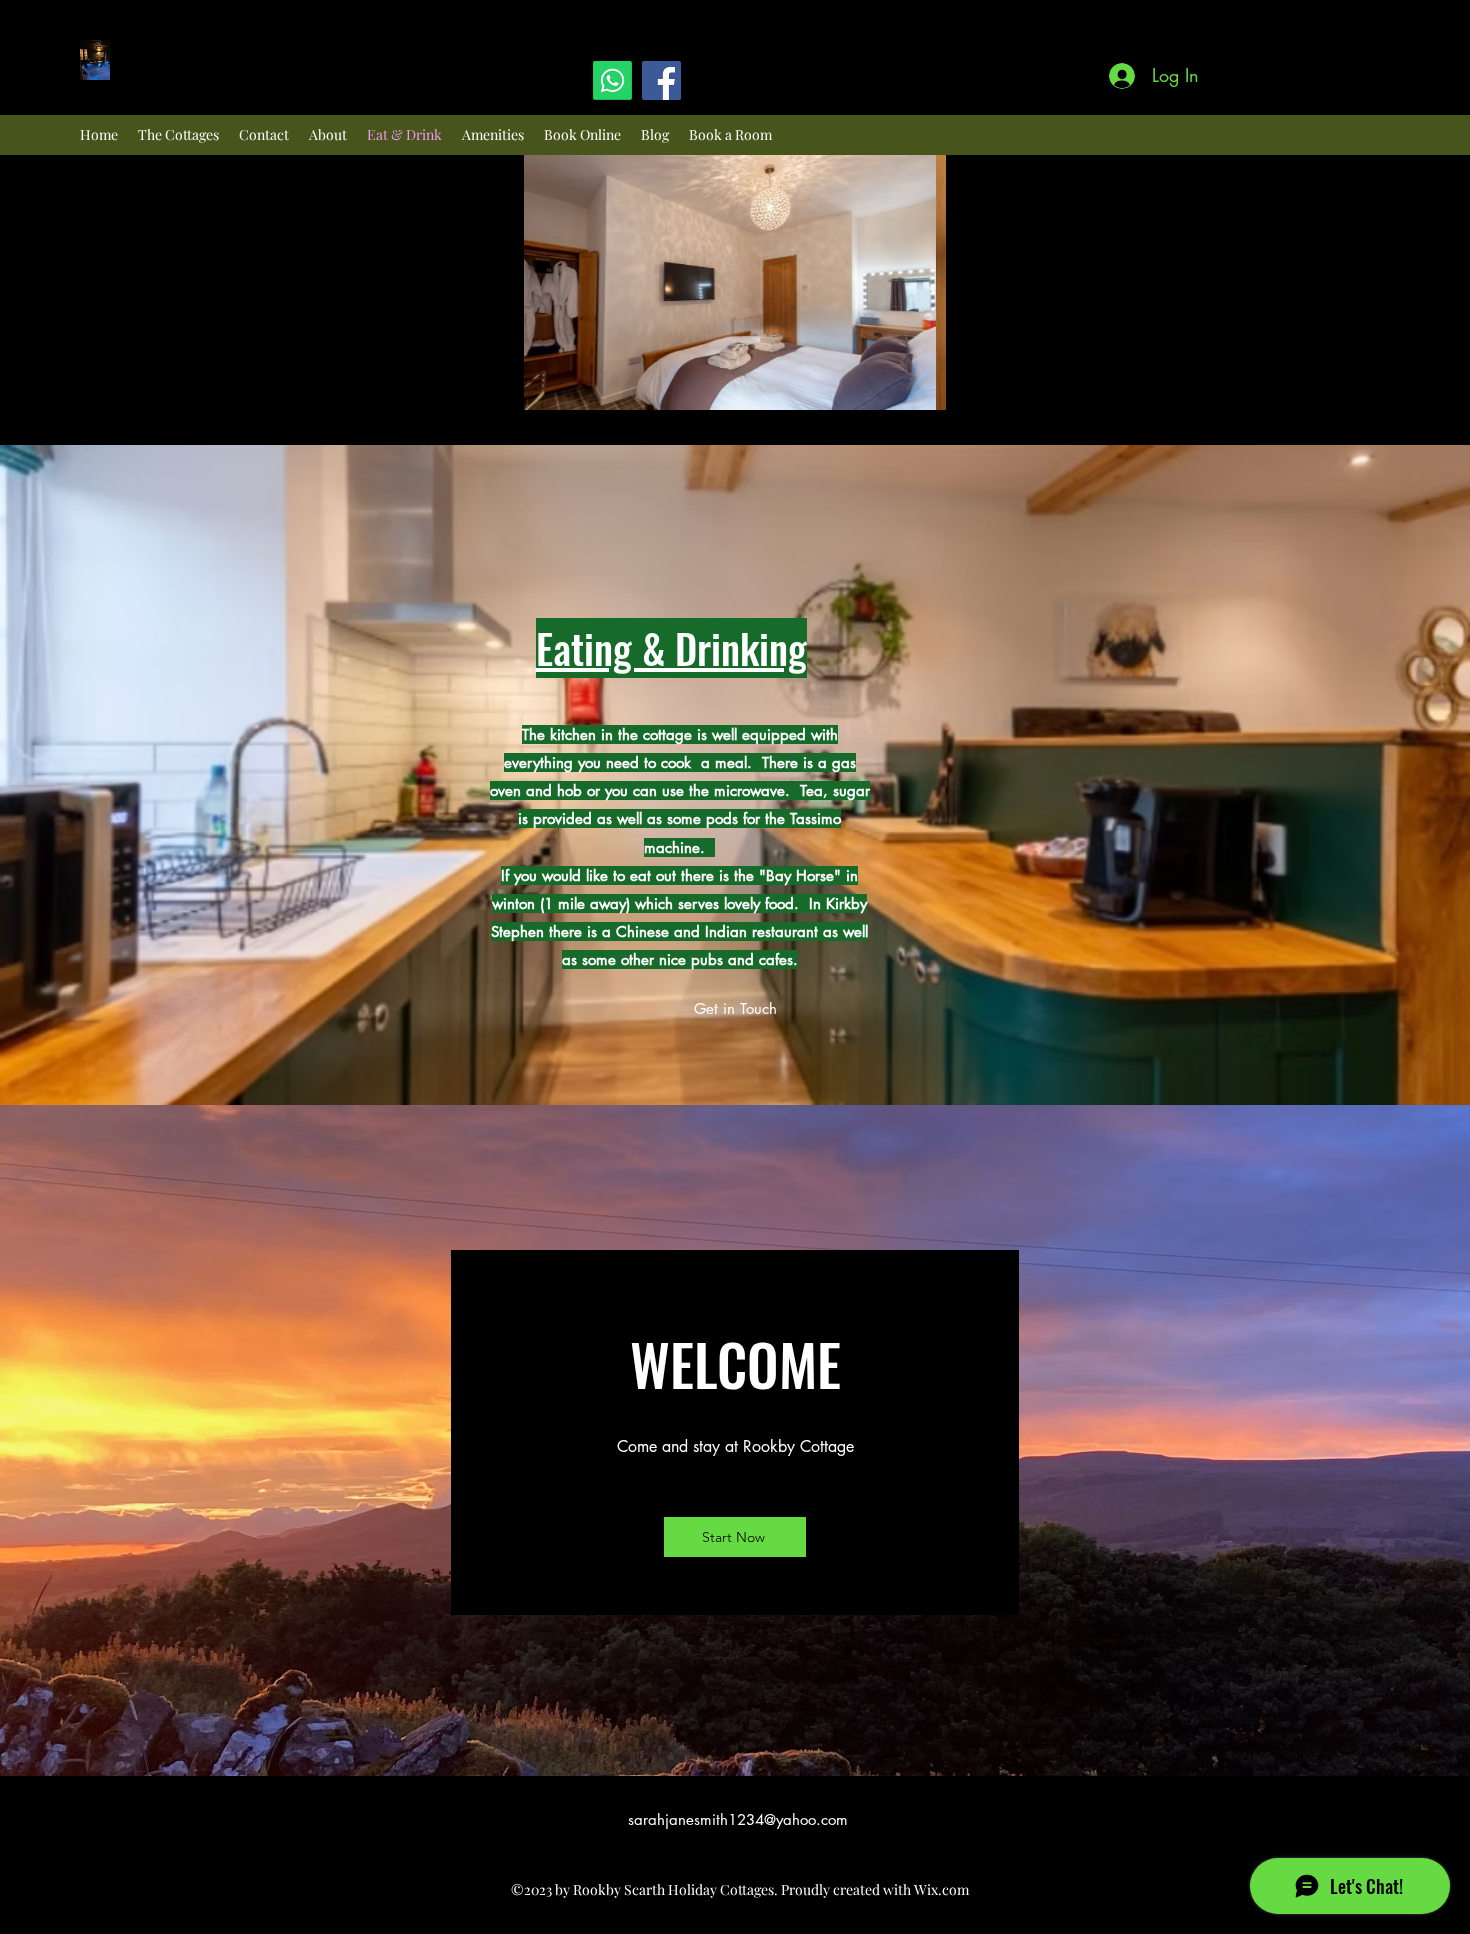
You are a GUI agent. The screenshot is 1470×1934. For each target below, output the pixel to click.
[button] (735, 282)
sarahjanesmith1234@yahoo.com (738, 1819)
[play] (897, 392)
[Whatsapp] (612, 80)
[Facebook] (661, 80)
